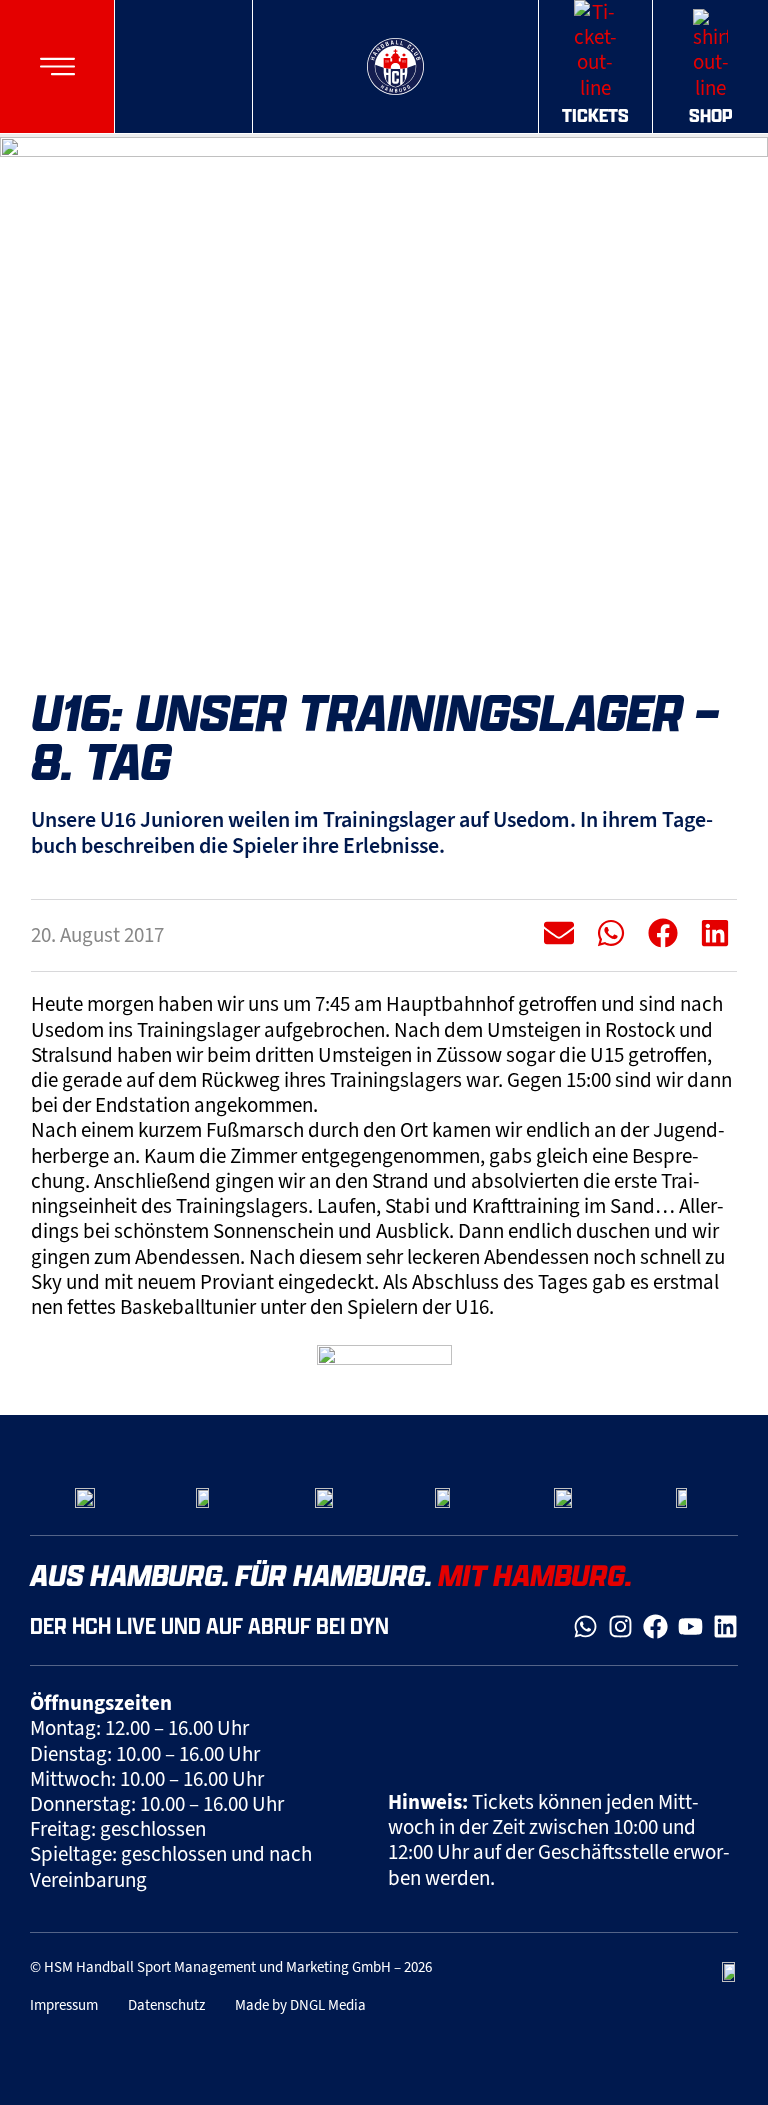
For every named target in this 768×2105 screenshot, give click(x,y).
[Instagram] (620, 1626)
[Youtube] (690, 1626)
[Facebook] (655, 1626)
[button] (57, 66)
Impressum (64, 2005)
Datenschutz (166, 2005)
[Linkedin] (725, 1626)
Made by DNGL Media (300, 2005)
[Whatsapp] (585, 1626)
